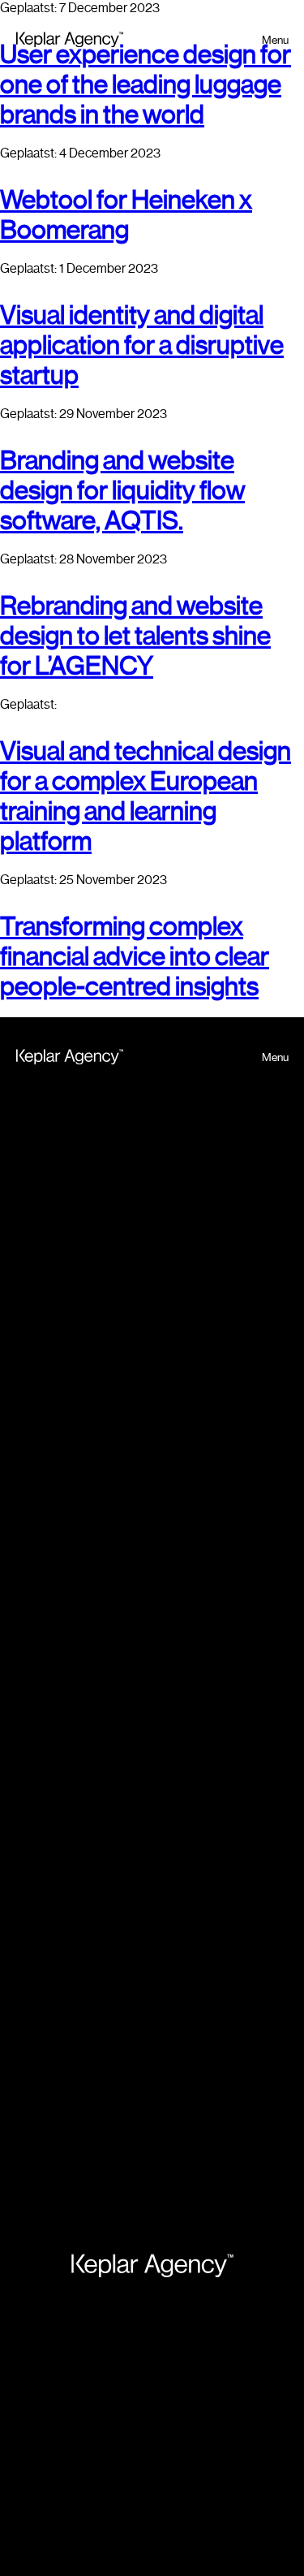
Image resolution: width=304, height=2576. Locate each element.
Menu (275, 40)
